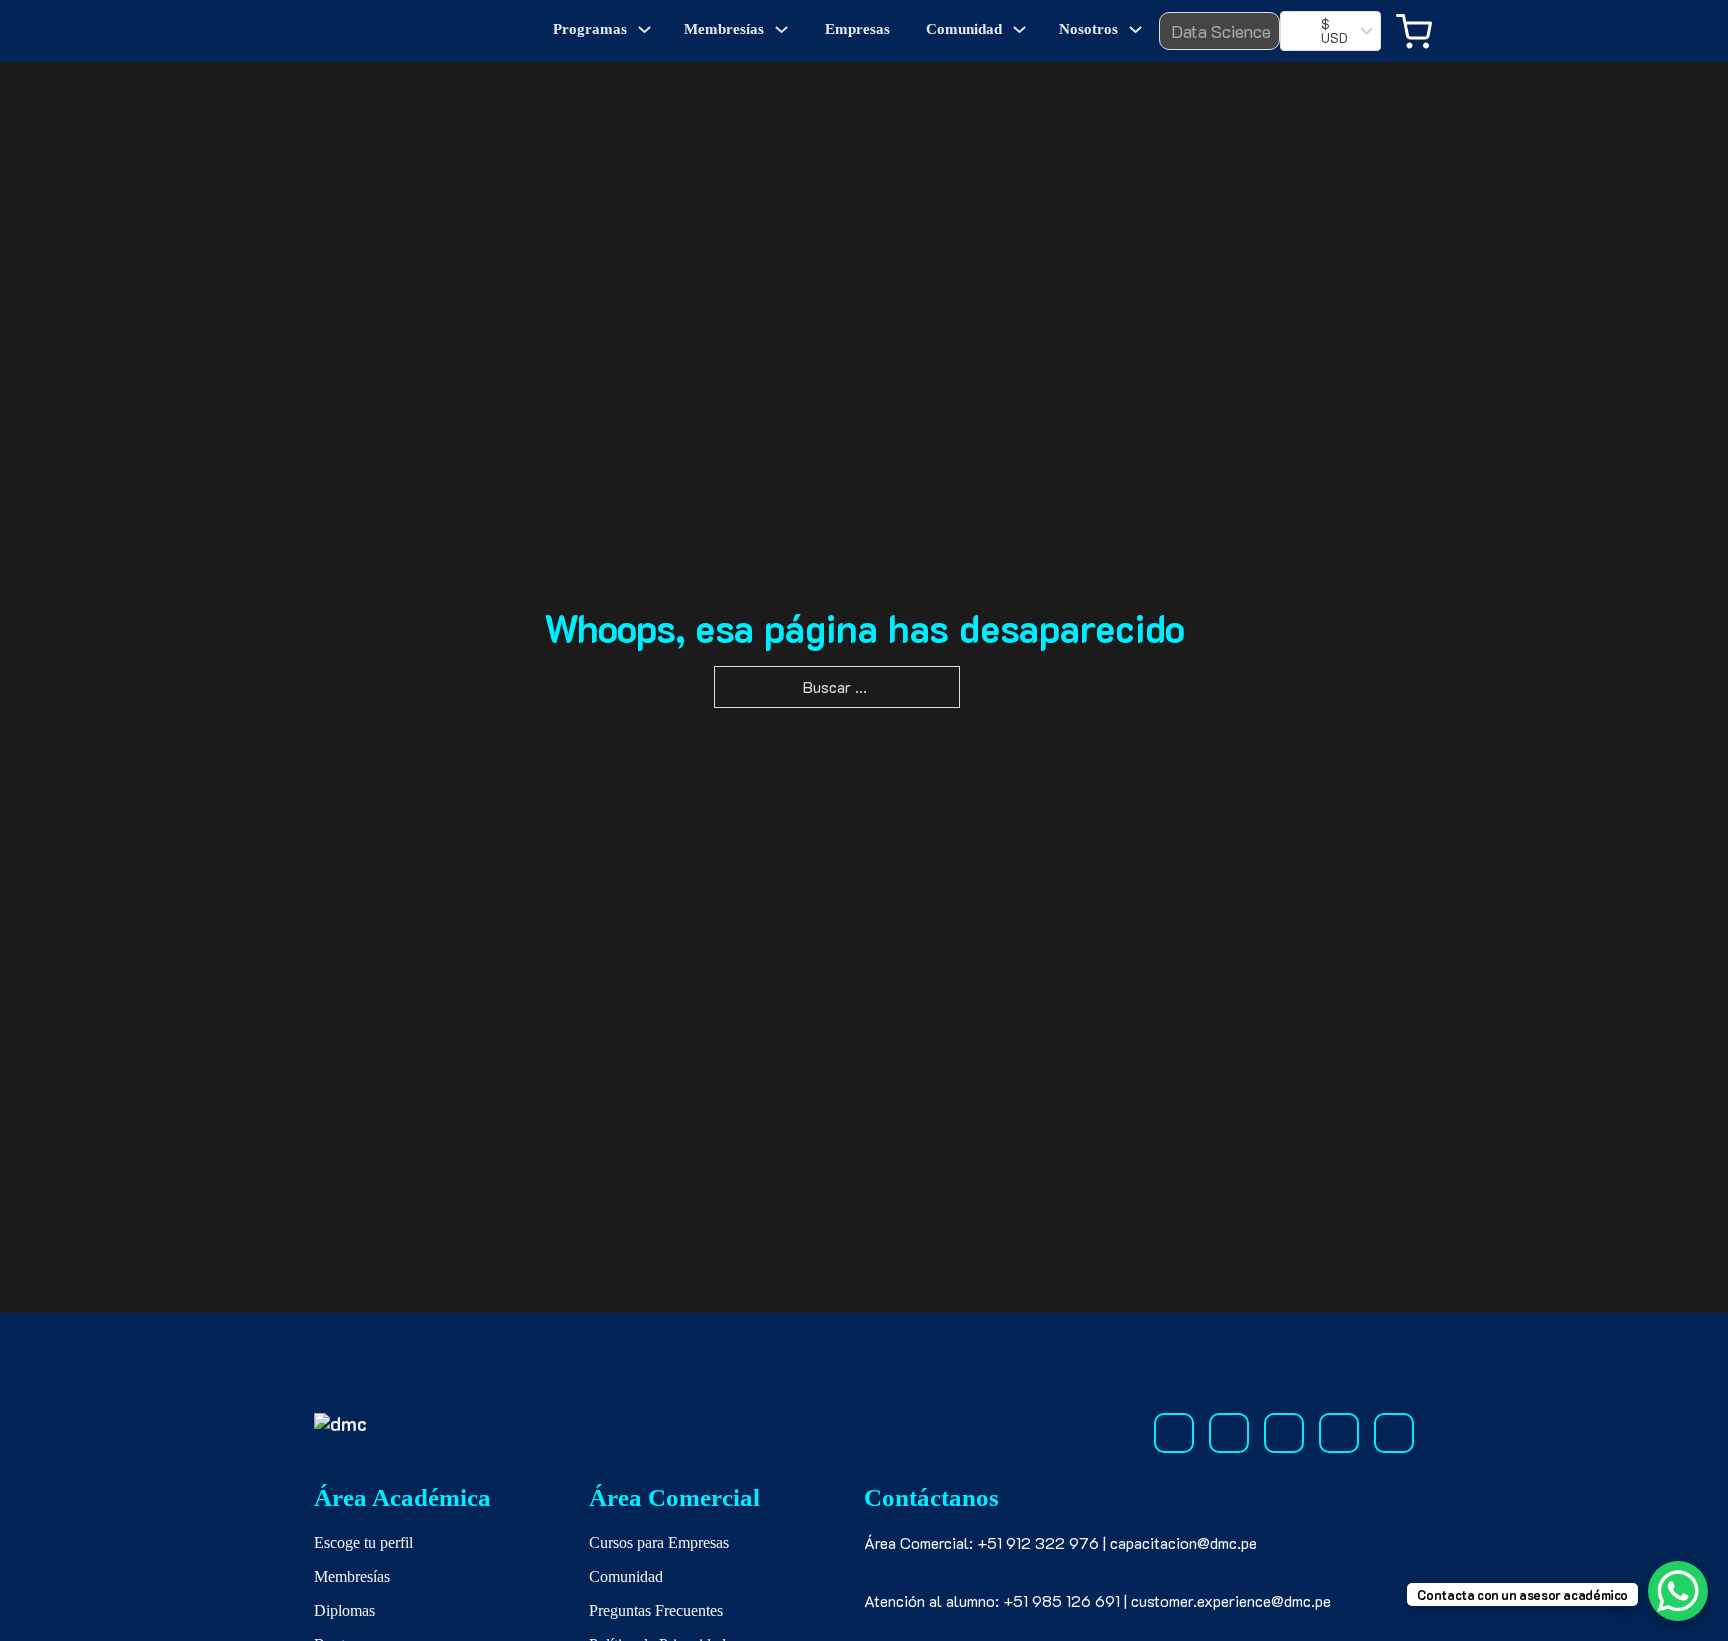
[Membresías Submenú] (781, 29)
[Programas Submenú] (644, 29)
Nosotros (1088, 29)
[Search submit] (1251, 31)
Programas (590, 29)
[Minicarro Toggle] (1414, 31)
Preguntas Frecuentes (656, 1610)
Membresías (724, 29)
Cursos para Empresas (659, 1542)
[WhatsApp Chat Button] (1678, 1591)
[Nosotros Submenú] (1135, 29)
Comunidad (964, 29)
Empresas (857, 29)
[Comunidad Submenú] (1019, 29)
